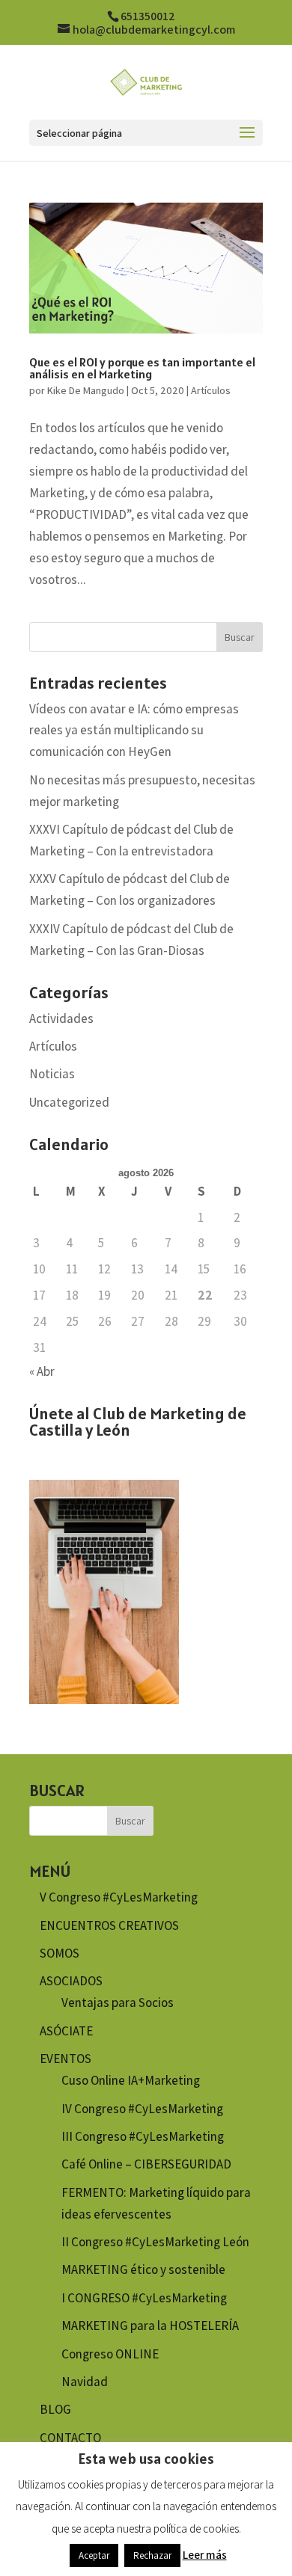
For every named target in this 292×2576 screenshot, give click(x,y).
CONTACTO (70, 2438)
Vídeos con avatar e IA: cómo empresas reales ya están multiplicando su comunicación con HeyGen (134, 731)
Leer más (205, 2555)
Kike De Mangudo (86, 390)
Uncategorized (69, 1102)
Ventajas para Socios (118, 2002)
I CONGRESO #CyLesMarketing (144, 2298)
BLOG (55, 2409)
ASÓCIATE (66, 2031)
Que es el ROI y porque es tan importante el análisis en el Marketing (142, 368)
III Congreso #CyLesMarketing (143, 2136)
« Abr (42, 1371)
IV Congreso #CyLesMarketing (142, 2109)
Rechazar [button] (152, 2555)
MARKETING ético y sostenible (143, 2269)
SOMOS (60, 1953)
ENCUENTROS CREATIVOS (109, 1925)
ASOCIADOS (71, 1981)
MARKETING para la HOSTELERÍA (150, 2326)
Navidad (85, 2382)
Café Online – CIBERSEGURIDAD (146, 2164)
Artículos (211, 390)
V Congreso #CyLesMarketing (119, 1897)
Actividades (61, 1018)
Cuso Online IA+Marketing (131, 2080)
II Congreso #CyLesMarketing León (155, 2242)
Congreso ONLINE (110, 2354)
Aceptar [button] (94, 2555)
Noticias (52, 1074)
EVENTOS (66, 2059)
